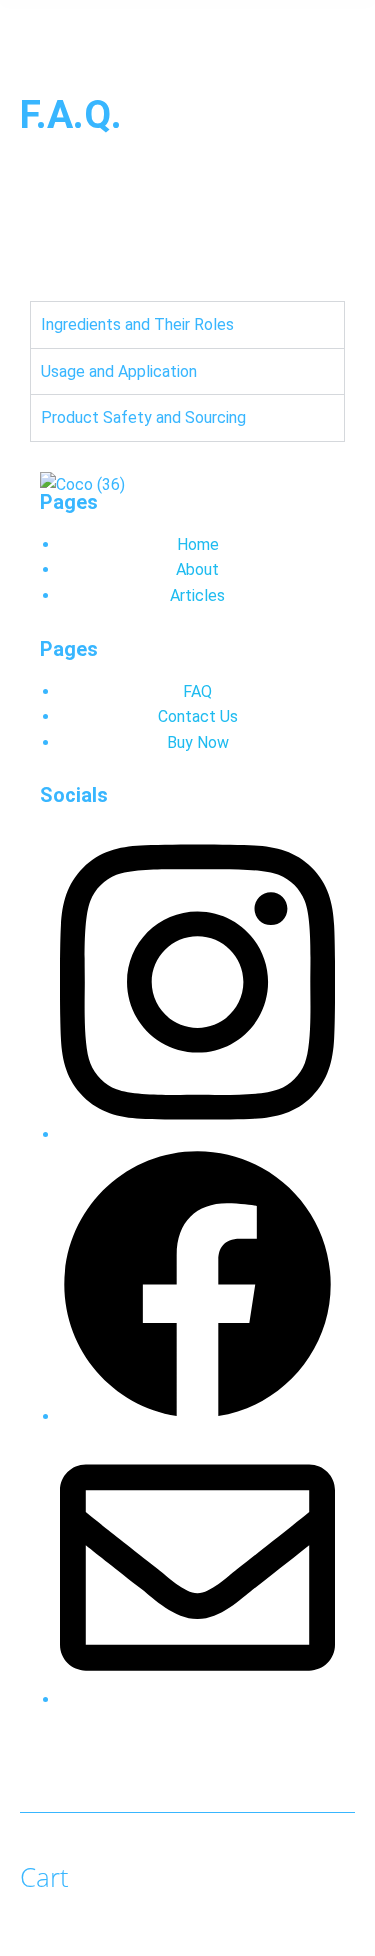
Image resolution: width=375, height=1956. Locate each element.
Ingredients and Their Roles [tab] (137, 324)
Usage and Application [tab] (119, 371)
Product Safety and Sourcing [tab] (143, 417)
